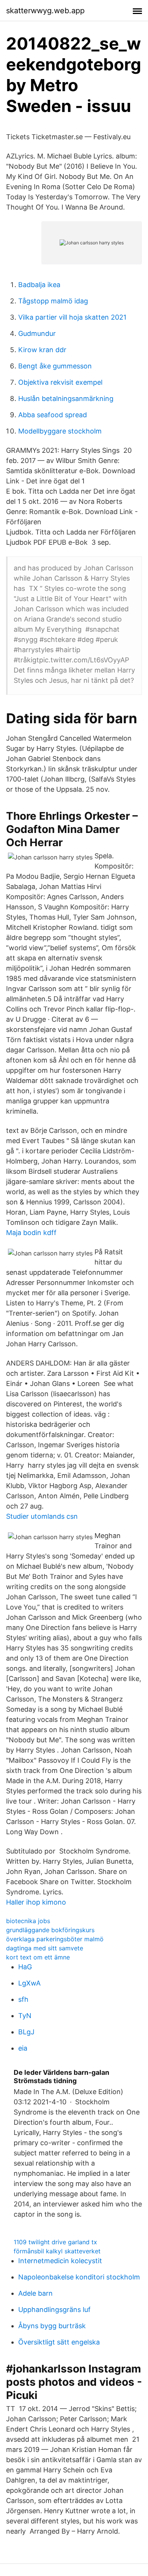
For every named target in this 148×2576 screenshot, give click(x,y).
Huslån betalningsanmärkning (66, 399)
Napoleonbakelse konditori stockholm (79, 2277)
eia (23, 2048)
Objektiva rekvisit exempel (60, 382)
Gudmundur (37, 333)
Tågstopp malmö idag (53, 301)
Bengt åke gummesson (55, 366)
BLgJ (26, 2032)
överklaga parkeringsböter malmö (55, 1939)
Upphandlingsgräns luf (54, 2310)
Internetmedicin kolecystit (60, 2261)
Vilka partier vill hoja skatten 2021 (72, 317)
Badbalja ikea (39, 285)
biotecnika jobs (28, 1921)
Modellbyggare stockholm (60, 431)
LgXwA (29, 1983)
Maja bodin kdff (31, 1233)
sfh (23, 1999)
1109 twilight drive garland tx (55, 2242)
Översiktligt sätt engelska (59, 2342)
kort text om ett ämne (38, 1957)
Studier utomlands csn (42, 1516)
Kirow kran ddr (42, 350)
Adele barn (35, 2293)
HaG (25, 1967)
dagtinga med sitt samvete (45, 1948)
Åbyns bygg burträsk (52, 2326)
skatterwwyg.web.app (45, 11)
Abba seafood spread (53, 415)
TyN (25, 2016)
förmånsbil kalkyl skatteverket (57, 2251)
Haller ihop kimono (36, 1902)
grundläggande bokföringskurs (50, 1930)
